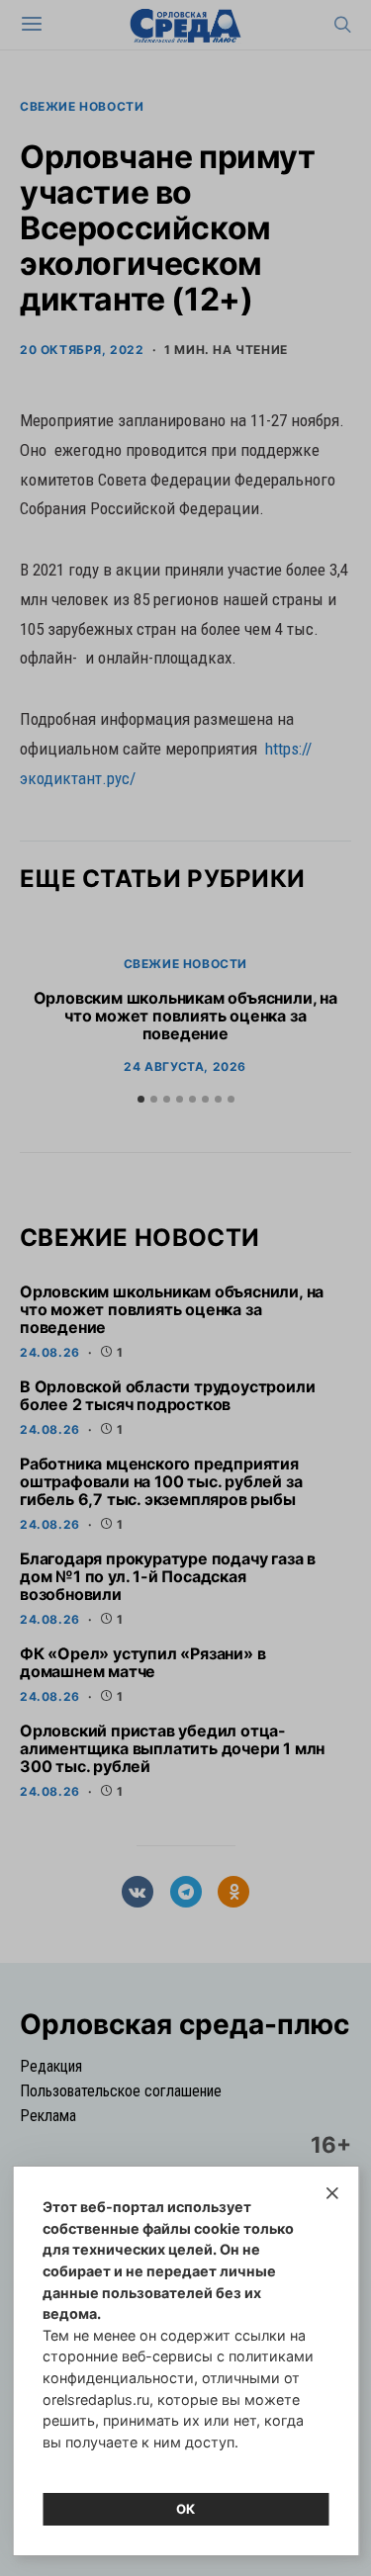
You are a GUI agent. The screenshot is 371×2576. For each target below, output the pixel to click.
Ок (186, 2509)
